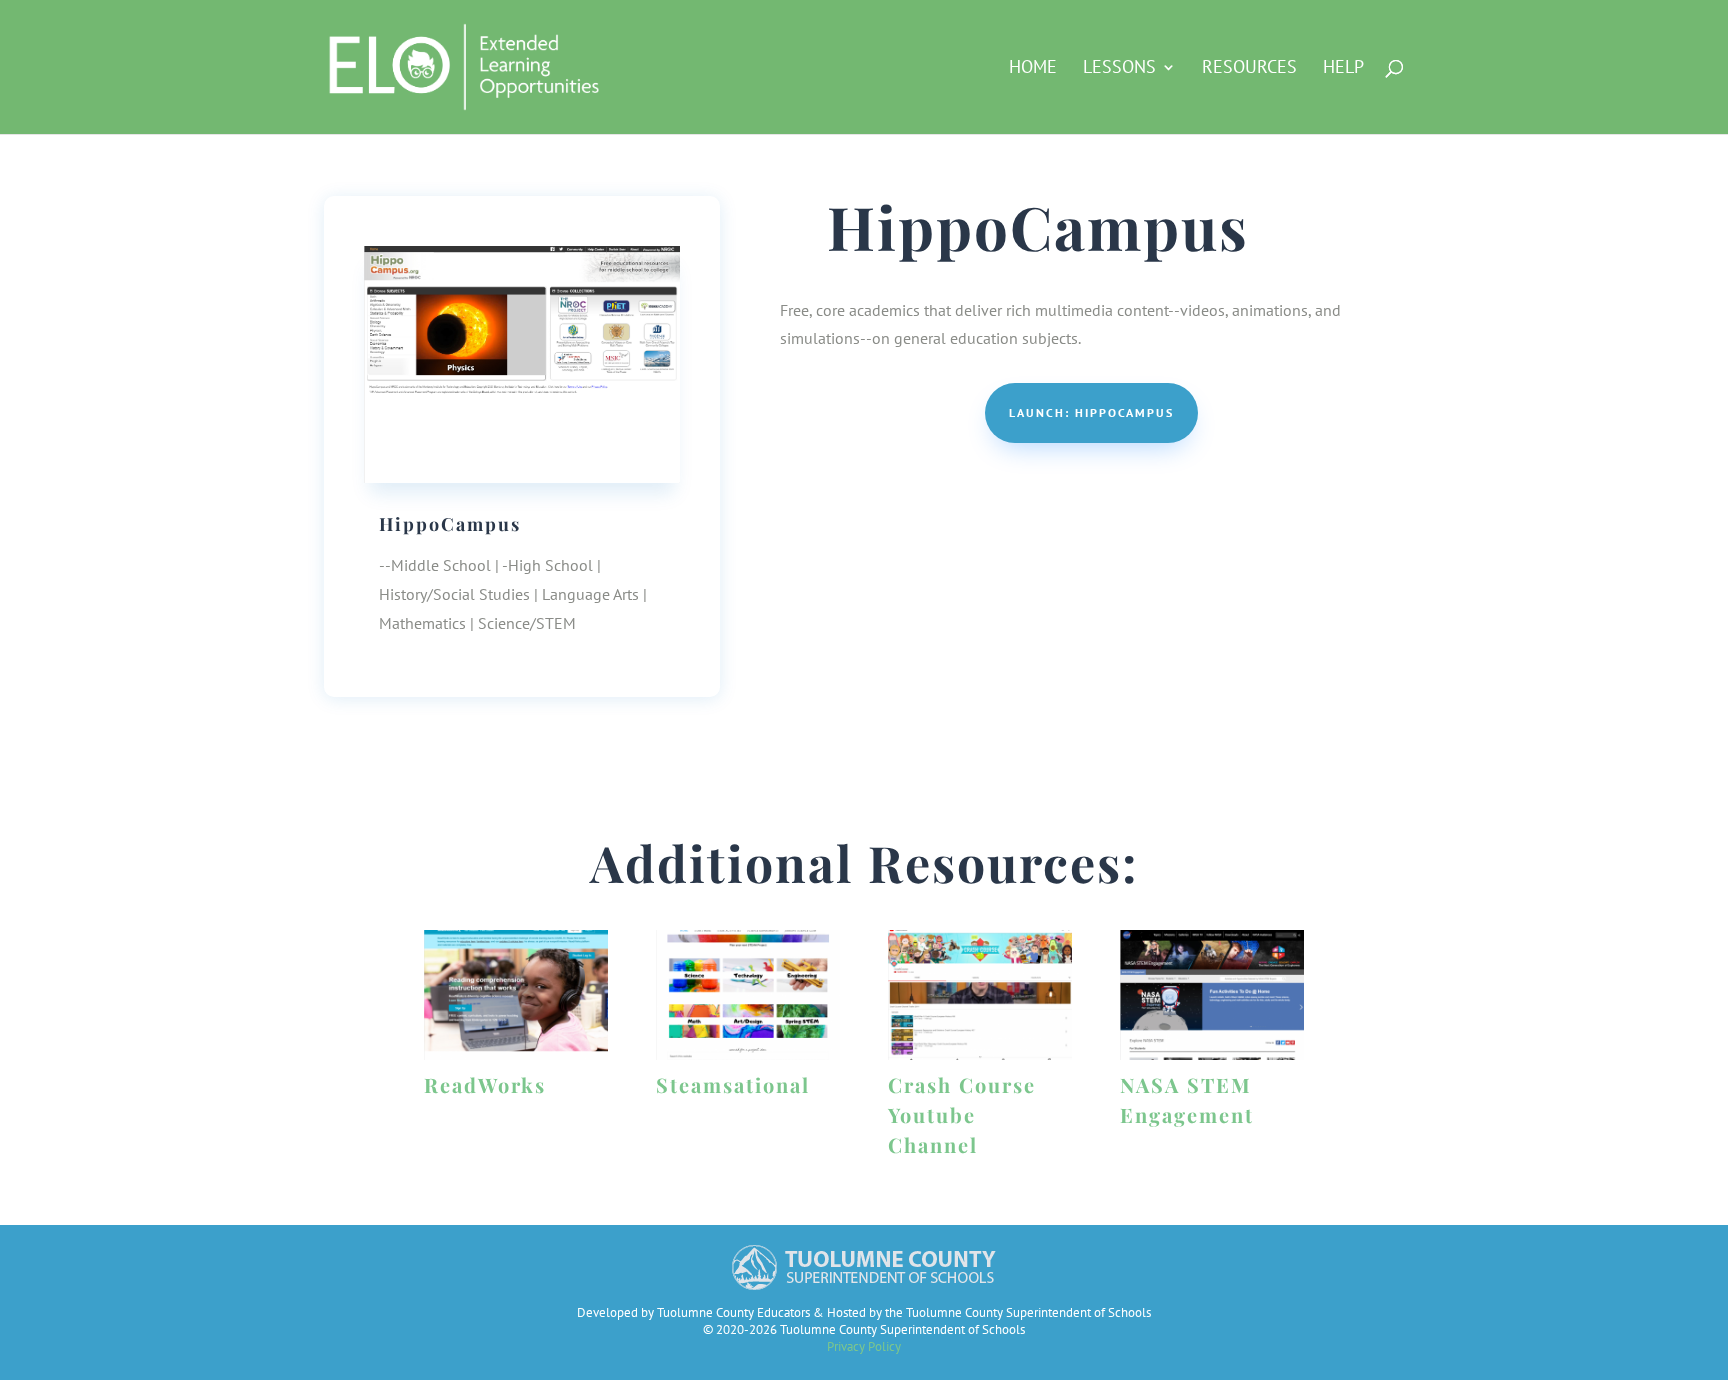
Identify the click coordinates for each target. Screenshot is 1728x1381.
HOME (1033, 69)
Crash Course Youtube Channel (962, 1114)
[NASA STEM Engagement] (1212, 995)
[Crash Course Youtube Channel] (980, 995)
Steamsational (733, 1084)
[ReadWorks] (516, 995)
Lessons (1119, 69)
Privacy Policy (864, 1346)
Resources (1249, 69)
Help (1343, 69)
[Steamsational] (748, 995)
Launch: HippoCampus (1091, 412)
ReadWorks (485, 1084)
